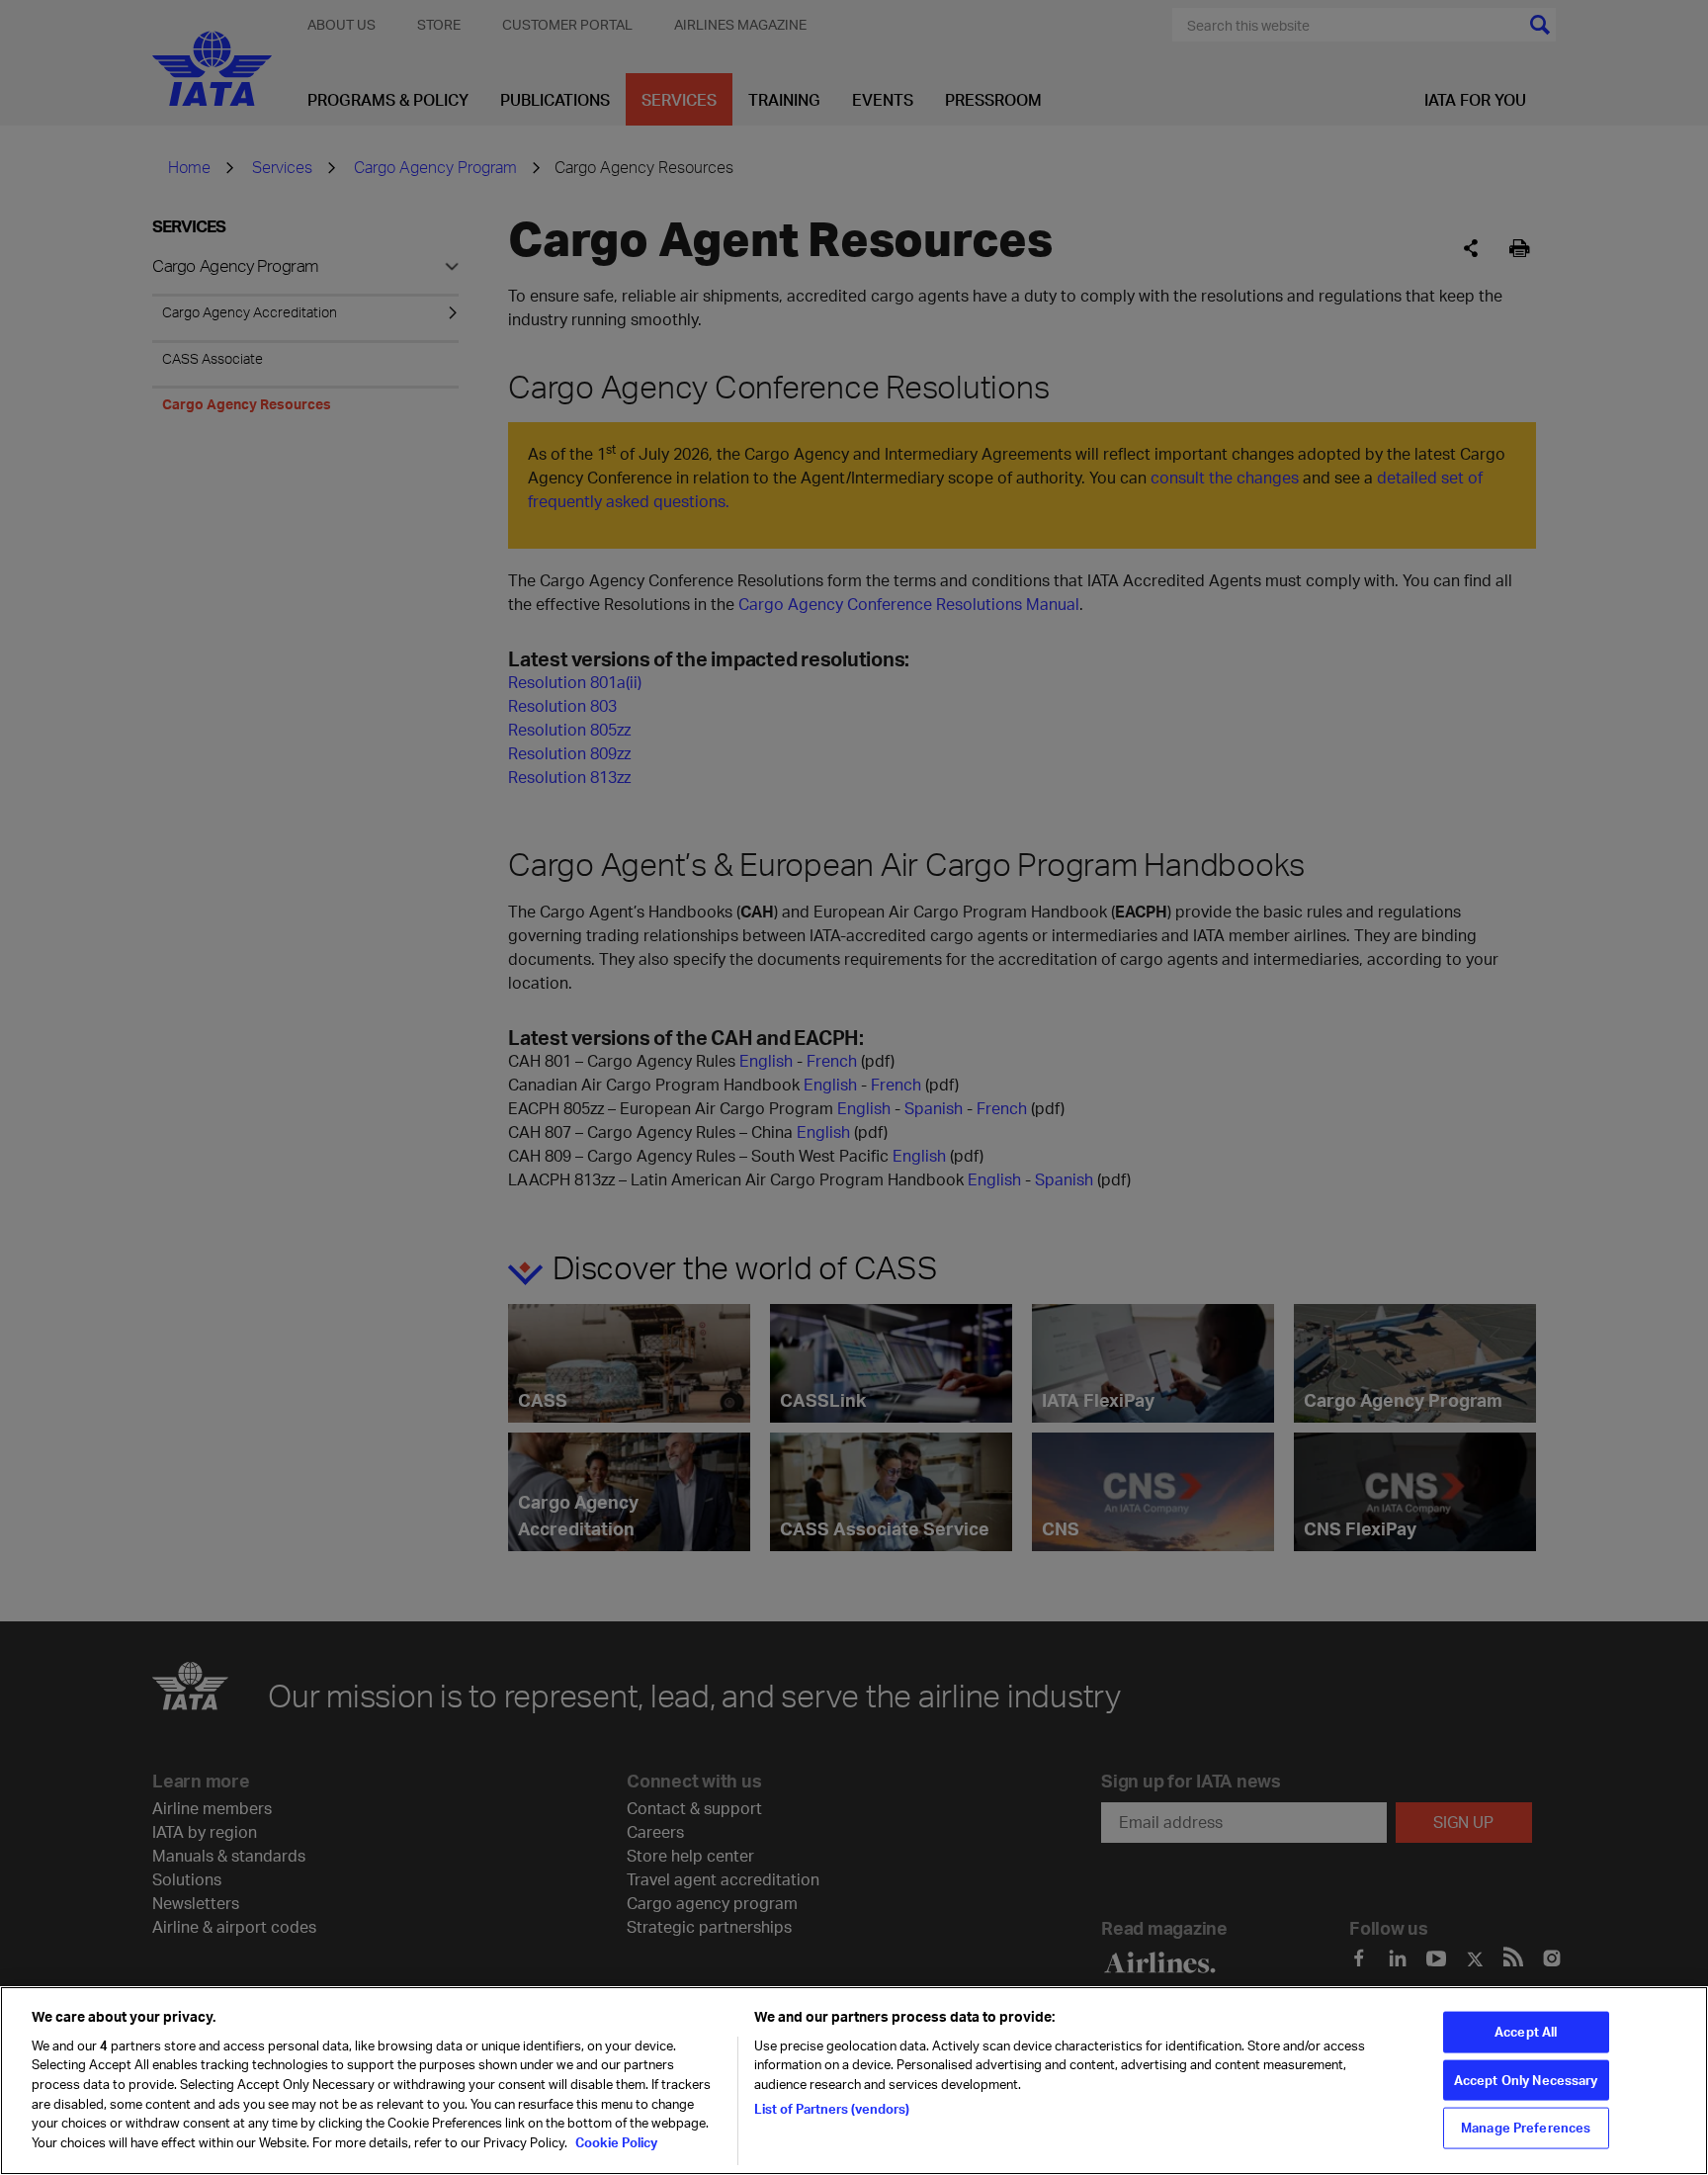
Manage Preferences (1526, 2128)
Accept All (1526, 2032)
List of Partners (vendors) (832, 2108)
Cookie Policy (615, 2141)
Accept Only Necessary (1526, 2080)
